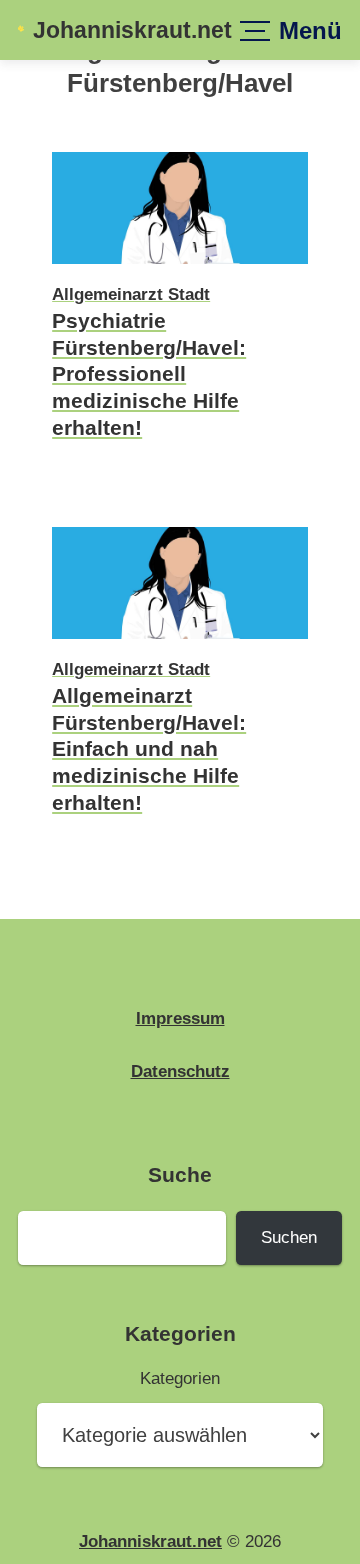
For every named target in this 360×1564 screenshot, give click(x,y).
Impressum (180, 1018)
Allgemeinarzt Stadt (131, 294)
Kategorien (180, 1378)
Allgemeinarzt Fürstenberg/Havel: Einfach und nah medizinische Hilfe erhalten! (149, 749)
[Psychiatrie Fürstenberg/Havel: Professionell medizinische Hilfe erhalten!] (180, 266)
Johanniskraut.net (132, 30)
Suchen (289, 1237)
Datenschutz (180, 1071)
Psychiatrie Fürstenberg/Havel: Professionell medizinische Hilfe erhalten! (149, 374)
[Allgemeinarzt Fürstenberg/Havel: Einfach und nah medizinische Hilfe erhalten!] (180, 641)
